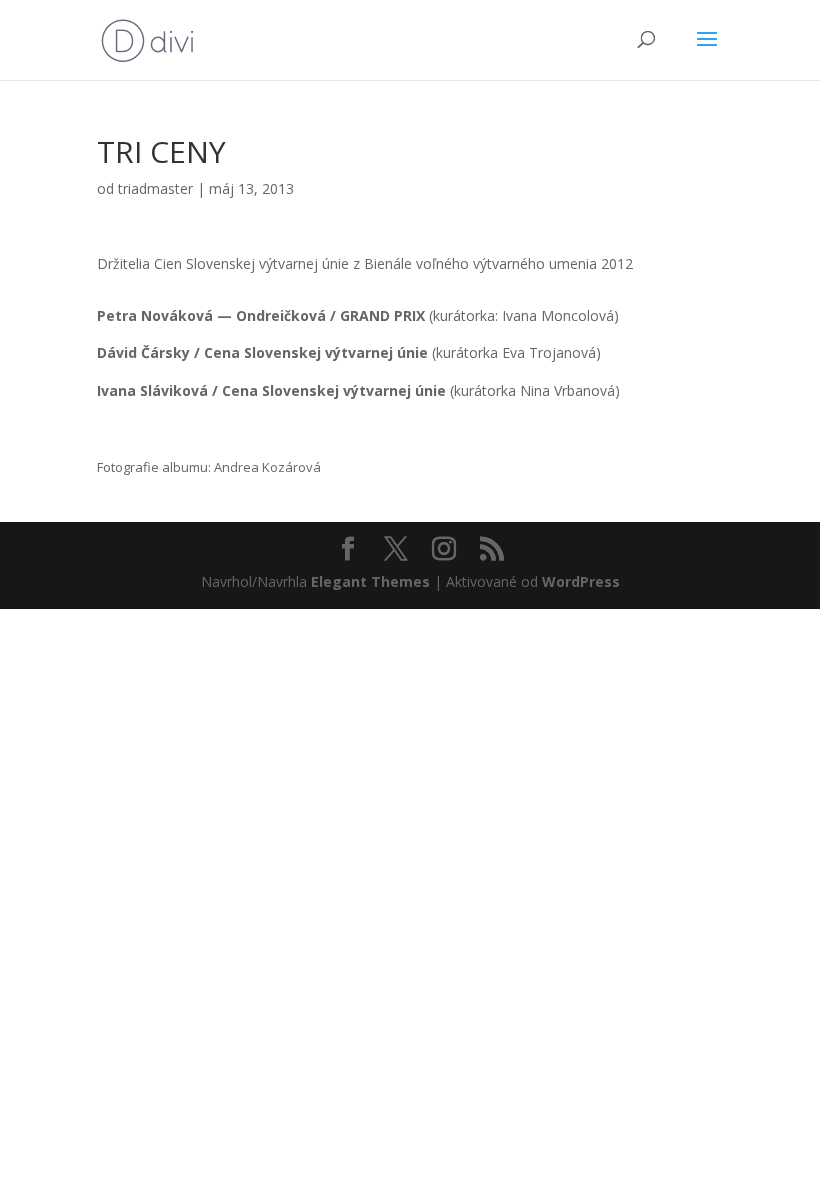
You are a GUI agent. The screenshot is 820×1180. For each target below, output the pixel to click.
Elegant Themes (370, 581)
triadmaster (155, 188)
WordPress (581, 581)
